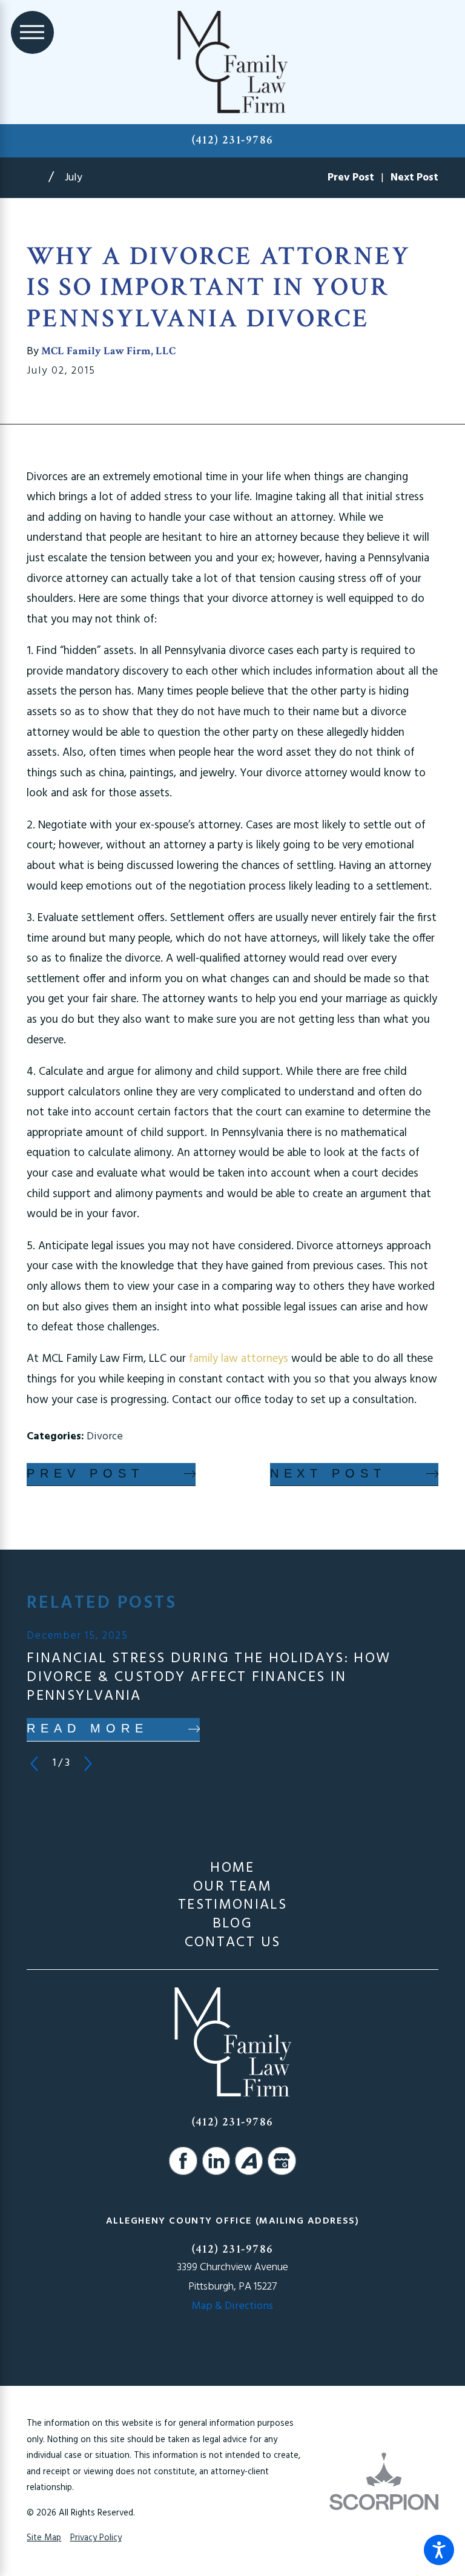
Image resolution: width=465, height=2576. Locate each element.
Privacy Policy (96, 2538)
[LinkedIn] (216, 2161)
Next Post (328, 1473)
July (74, 178)
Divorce (105, 1437)
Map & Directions (232, 2306)
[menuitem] (232, 1868)
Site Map (44, 2538)
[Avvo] (249, 2161)
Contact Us (233, 1943)
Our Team (232, 1887)
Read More (87, 1728)
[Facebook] (183, 2161)
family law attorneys (240, 1359)
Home (232, 1868)
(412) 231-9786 (233, 140)
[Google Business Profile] (282, 2161)
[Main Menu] (32, 32)
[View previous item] (34, 1764)
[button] (439, 2550)
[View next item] (88, 1764)
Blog (232, 1924)
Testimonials (232, 1905)
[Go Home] (38, 178)
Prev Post (85, 1473)
